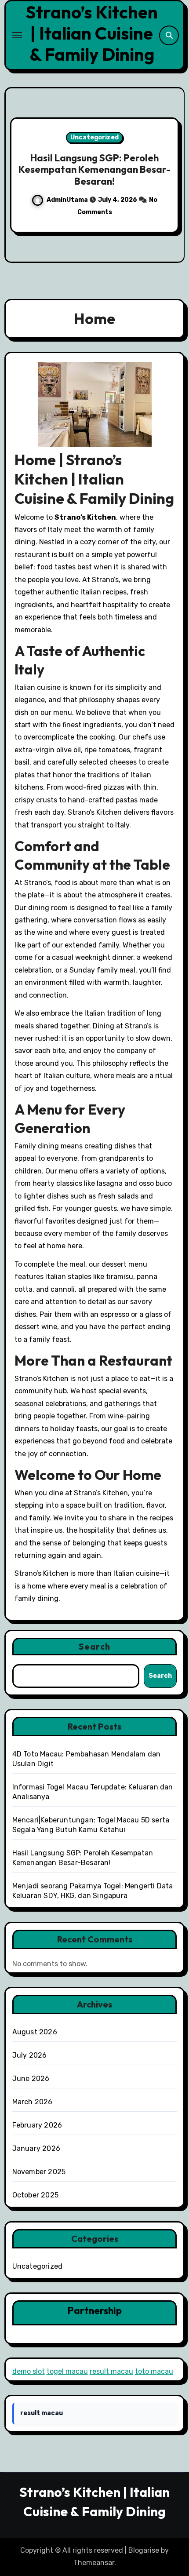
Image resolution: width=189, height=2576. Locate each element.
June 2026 (31, 2079)
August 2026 (35, 2032)
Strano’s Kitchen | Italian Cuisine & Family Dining (92, 33)
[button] (172, 173)
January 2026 (36, 2148)
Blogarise (144, 2550)
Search (94, 1646)
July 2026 (30, 2055)
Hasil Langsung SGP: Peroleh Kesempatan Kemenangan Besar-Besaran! (94, 169)
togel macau (67, 2371)
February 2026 (37, 2125)
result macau (111, 2371)
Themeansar (94, 2563)
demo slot (29, 2371)
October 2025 (35, 2195)
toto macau (154, 2371)
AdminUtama (68, 200)
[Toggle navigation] (17, 35)
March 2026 (33, 2102)
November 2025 (39, 2172)
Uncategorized (94, 137)
